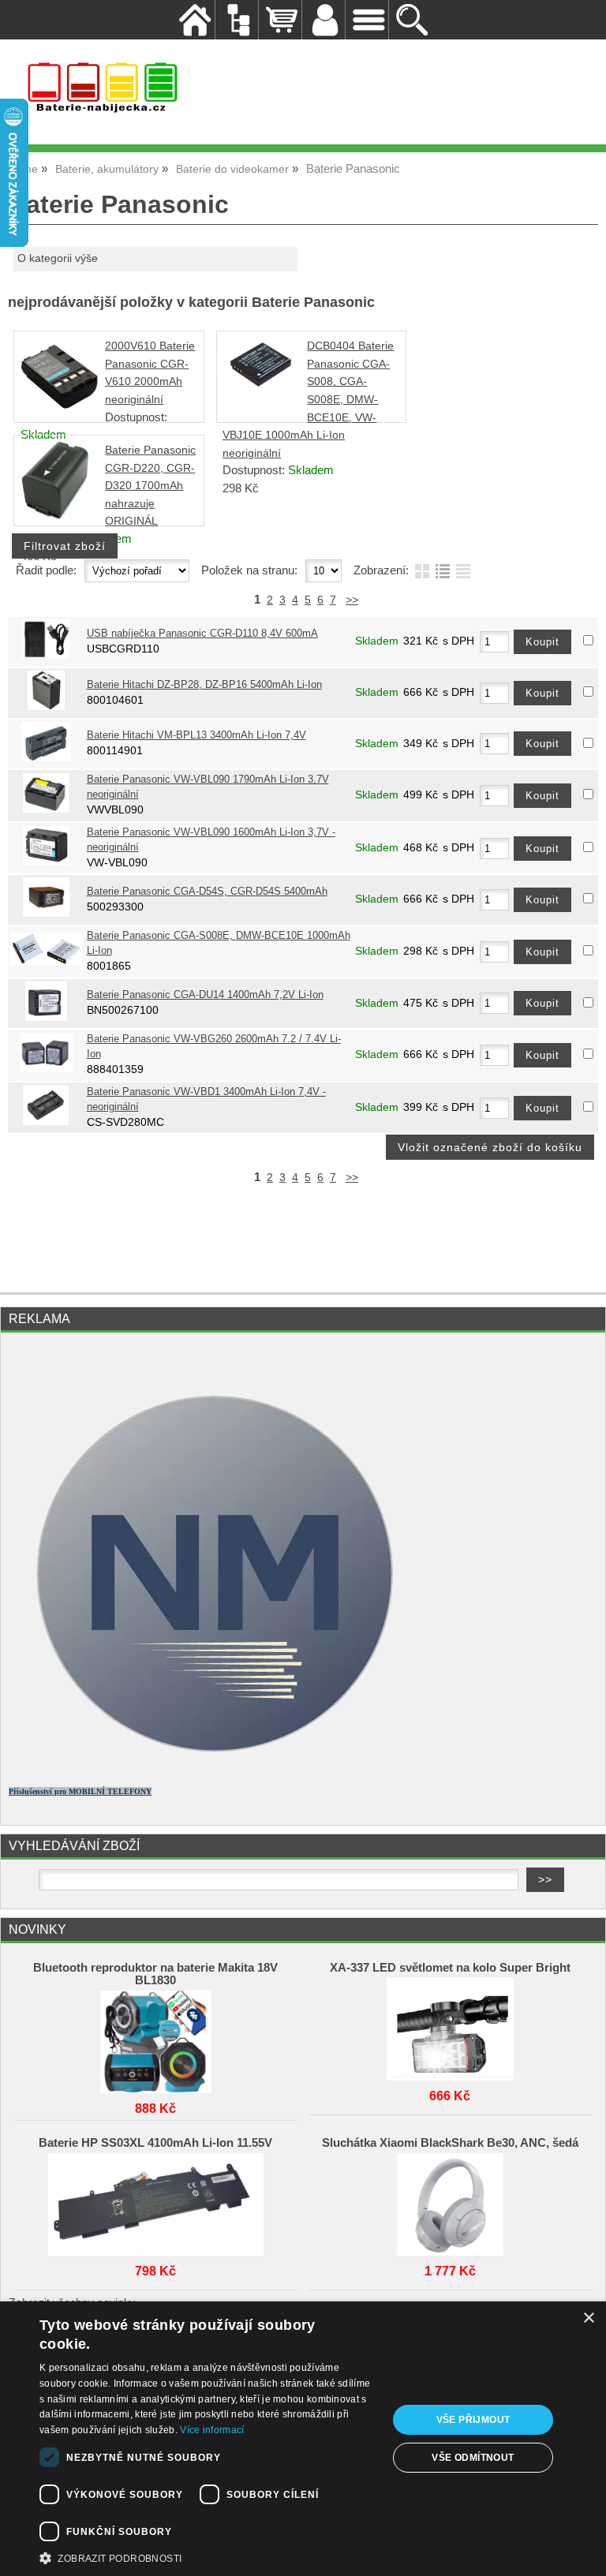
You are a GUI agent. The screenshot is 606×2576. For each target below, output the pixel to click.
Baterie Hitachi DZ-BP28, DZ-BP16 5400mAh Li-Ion (204, 685)
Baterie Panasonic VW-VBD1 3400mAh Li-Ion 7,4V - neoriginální (206, 1099)
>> (352, 600)
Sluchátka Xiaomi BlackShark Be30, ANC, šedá (450, 2143)
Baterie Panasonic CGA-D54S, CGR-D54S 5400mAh (207, 892)
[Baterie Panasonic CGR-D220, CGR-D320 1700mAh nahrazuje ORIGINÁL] (55, 516)
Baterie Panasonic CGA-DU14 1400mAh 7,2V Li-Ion (205, 995)
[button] (208, 2557)
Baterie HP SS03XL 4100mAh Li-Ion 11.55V (155, 2143)
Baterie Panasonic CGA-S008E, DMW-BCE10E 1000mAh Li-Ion (219, 943)
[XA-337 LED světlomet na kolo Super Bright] (450, 2025)
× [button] (588, 2318)
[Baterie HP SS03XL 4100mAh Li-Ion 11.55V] (155, 2200)
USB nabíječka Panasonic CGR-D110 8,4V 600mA (202, 634)
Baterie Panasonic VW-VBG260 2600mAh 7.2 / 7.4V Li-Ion (214, 1047)
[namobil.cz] (206, 1768)
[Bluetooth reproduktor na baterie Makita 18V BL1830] (155, 2038)
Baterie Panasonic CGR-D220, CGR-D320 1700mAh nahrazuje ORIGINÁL (150, 486)
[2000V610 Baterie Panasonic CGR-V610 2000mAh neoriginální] (60, 412)
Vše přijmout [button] (473, 2420)
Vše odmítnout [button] (473, 2458)
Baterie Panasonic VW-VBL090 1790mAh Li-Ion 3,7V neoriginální (208, 787)
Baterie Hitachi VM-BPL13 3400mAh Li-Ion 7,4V (196, 735)
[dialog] (303, 2439)
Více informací (212, 2430)
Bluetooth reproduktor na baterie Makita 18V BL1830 (155, 1974)
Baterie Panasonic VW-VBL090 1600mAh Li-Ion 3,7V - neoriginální (211, 840)
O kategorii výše (58, 258)
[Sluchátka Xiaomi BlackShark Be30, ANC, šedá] (450, 2200)
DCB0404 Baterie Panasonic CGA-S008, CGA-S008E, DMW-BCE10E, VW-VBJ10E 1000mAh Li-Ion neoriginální (308, 400)
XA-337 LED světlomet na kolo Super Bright (450, 1968)
